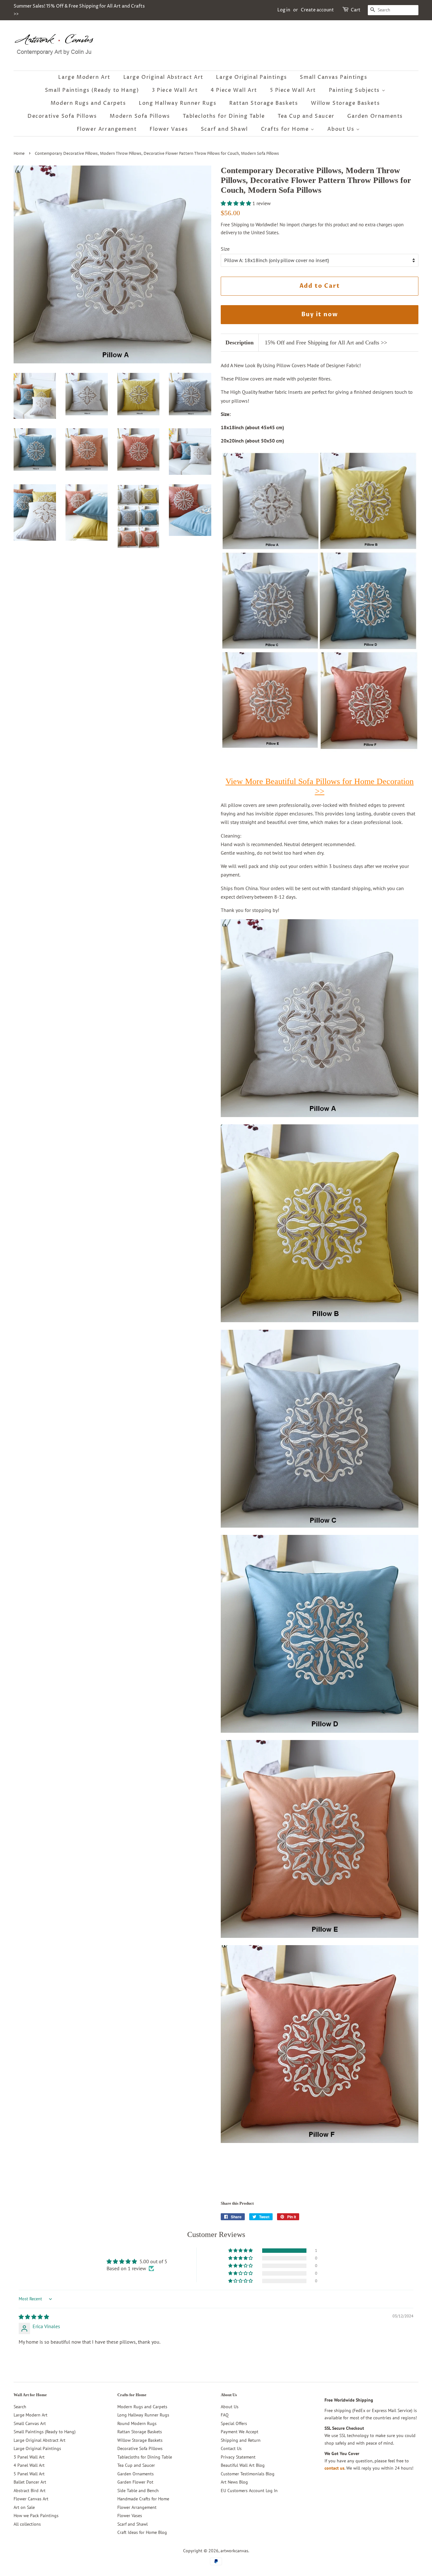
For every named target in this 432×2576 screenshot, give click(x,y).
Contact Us (231, 2448)
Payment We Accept (240, 2432)
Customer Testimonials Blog (248, 2474)
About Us (342, 129)
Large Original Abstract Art (163, 77)
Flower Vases (169, 129)
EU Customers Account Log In (249, 2491)
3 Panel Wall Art (29, 2457)
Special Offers (234, 2423)
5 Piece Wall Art (293, 90)
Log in (284, 10)
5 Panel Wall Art (29, 2474)
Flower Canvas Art (31, 2499)
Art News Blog (234, 2482)
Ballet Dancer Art (30, 2482)
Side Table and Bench (138, 2491)
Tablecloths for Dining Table (224, 116)
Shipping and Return (241, 2440)
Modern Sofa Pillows (140, 116)
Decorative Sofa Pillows (62, 116)
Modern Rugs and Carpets (88, 103)
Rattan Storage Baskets (264, 103)
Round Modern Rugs (137, 2423)
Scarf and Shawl (224, 129)
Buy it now (320, 314)
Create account (317, 10)
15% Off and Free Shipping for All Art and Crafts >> (326, 342)
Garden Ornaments (375, 116)
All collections (27, 2524)
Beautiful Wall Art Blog (243, 2465)
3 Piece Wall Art (175, 90)
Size (225, 249)
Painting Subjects (355, 90)
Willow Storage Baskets (345, 103)
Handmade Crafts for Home (143, 2499)
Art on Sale (24, 2507)
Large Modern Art (84, 77)
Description (240, 342)
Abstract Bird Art (30, 2491)
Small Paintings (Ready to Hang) (92, 90)
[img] (34, 2317)
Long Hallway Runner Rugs (178, 103)
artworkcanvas (234, 2551)
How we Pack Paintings (36, 2516)
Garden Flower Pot (135, 2482)
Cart (356, 10)
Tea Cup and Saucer (306, 116)
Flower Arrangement (107, 129)
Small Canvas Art (30, 2423)
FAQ (225, 2415)
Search (20, 2407)
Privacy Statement (238, 2457)
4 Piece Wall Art (234, 90)
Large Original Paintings (251, 77)
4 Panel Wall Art (29, 2465)
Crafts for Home (286, 129)
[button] (237, 203)
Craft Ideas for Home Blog (142, 2532)
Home (19, 154)
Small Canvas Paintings (333, 77)
